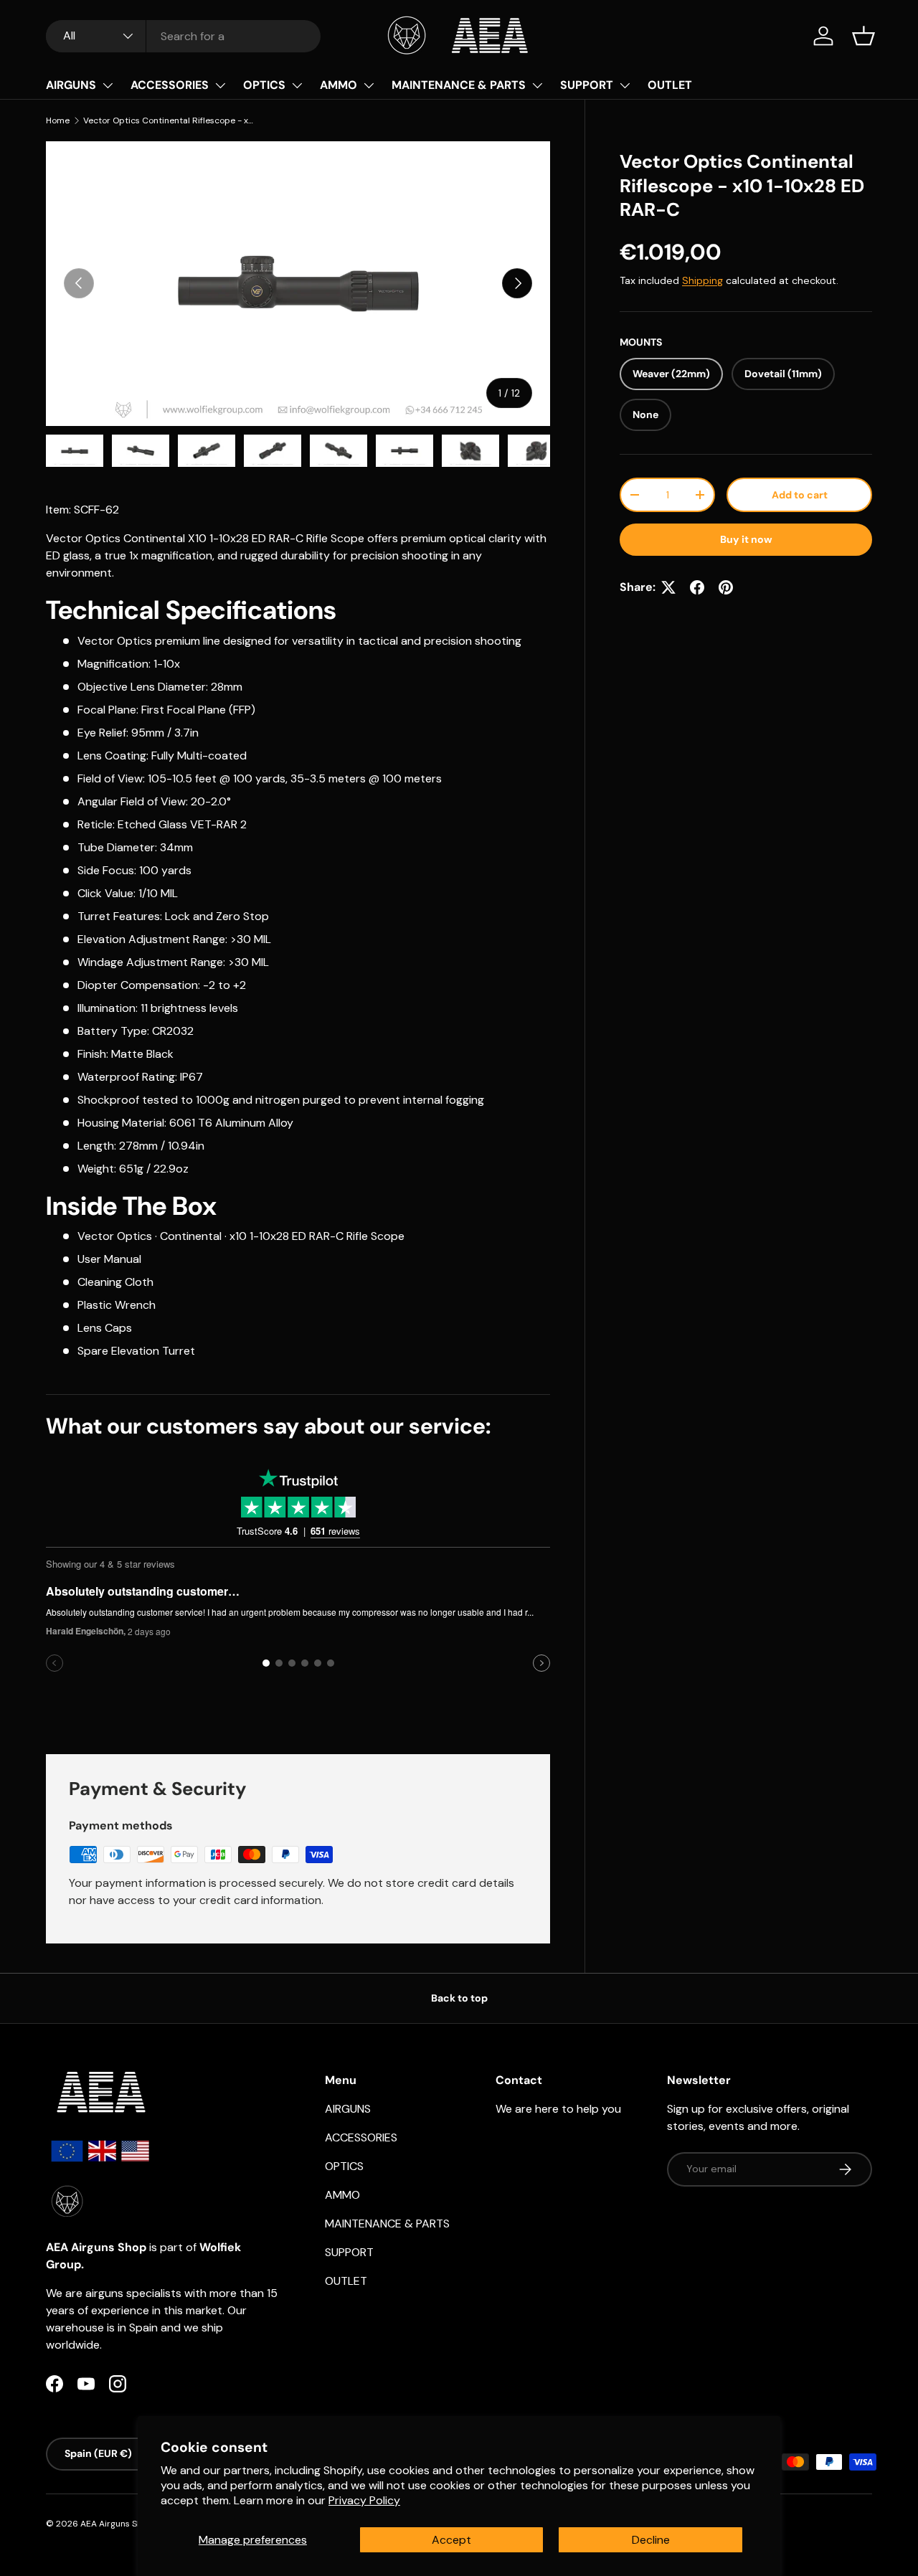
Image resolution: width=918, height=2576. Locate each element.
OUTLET (670, 85)
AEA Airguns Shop (117, 2524)
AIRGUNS (71, 85)
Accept (451, 2540)
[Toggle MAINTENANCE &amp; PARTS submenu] (537, 85)
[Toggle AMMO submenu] (369, 85)
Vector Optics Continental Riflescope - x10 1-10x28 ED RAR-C (169, 120)
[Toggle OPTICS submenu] (297, 85)
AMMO (339, 85)
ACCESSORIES (170, 85)
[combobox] (183, 36)
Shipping (702, 280)
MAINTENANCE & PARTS (459, 85)
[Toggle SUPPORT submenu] (625, 85)
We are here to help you (558, 2109)
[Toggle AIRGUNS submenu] (108, 85)
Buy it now (746, 539)
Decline (651, 2540)
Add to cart (800, 495)
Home (58, 120)
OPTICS (264, 85)
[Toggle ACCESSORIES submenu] (220, 85)
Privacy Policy (364, 2500)
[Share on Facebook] (697, 587)
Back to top (459, 1998)
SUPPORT (587, 85)
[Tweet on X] (668, 587)
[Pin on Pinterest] (726, 587)
